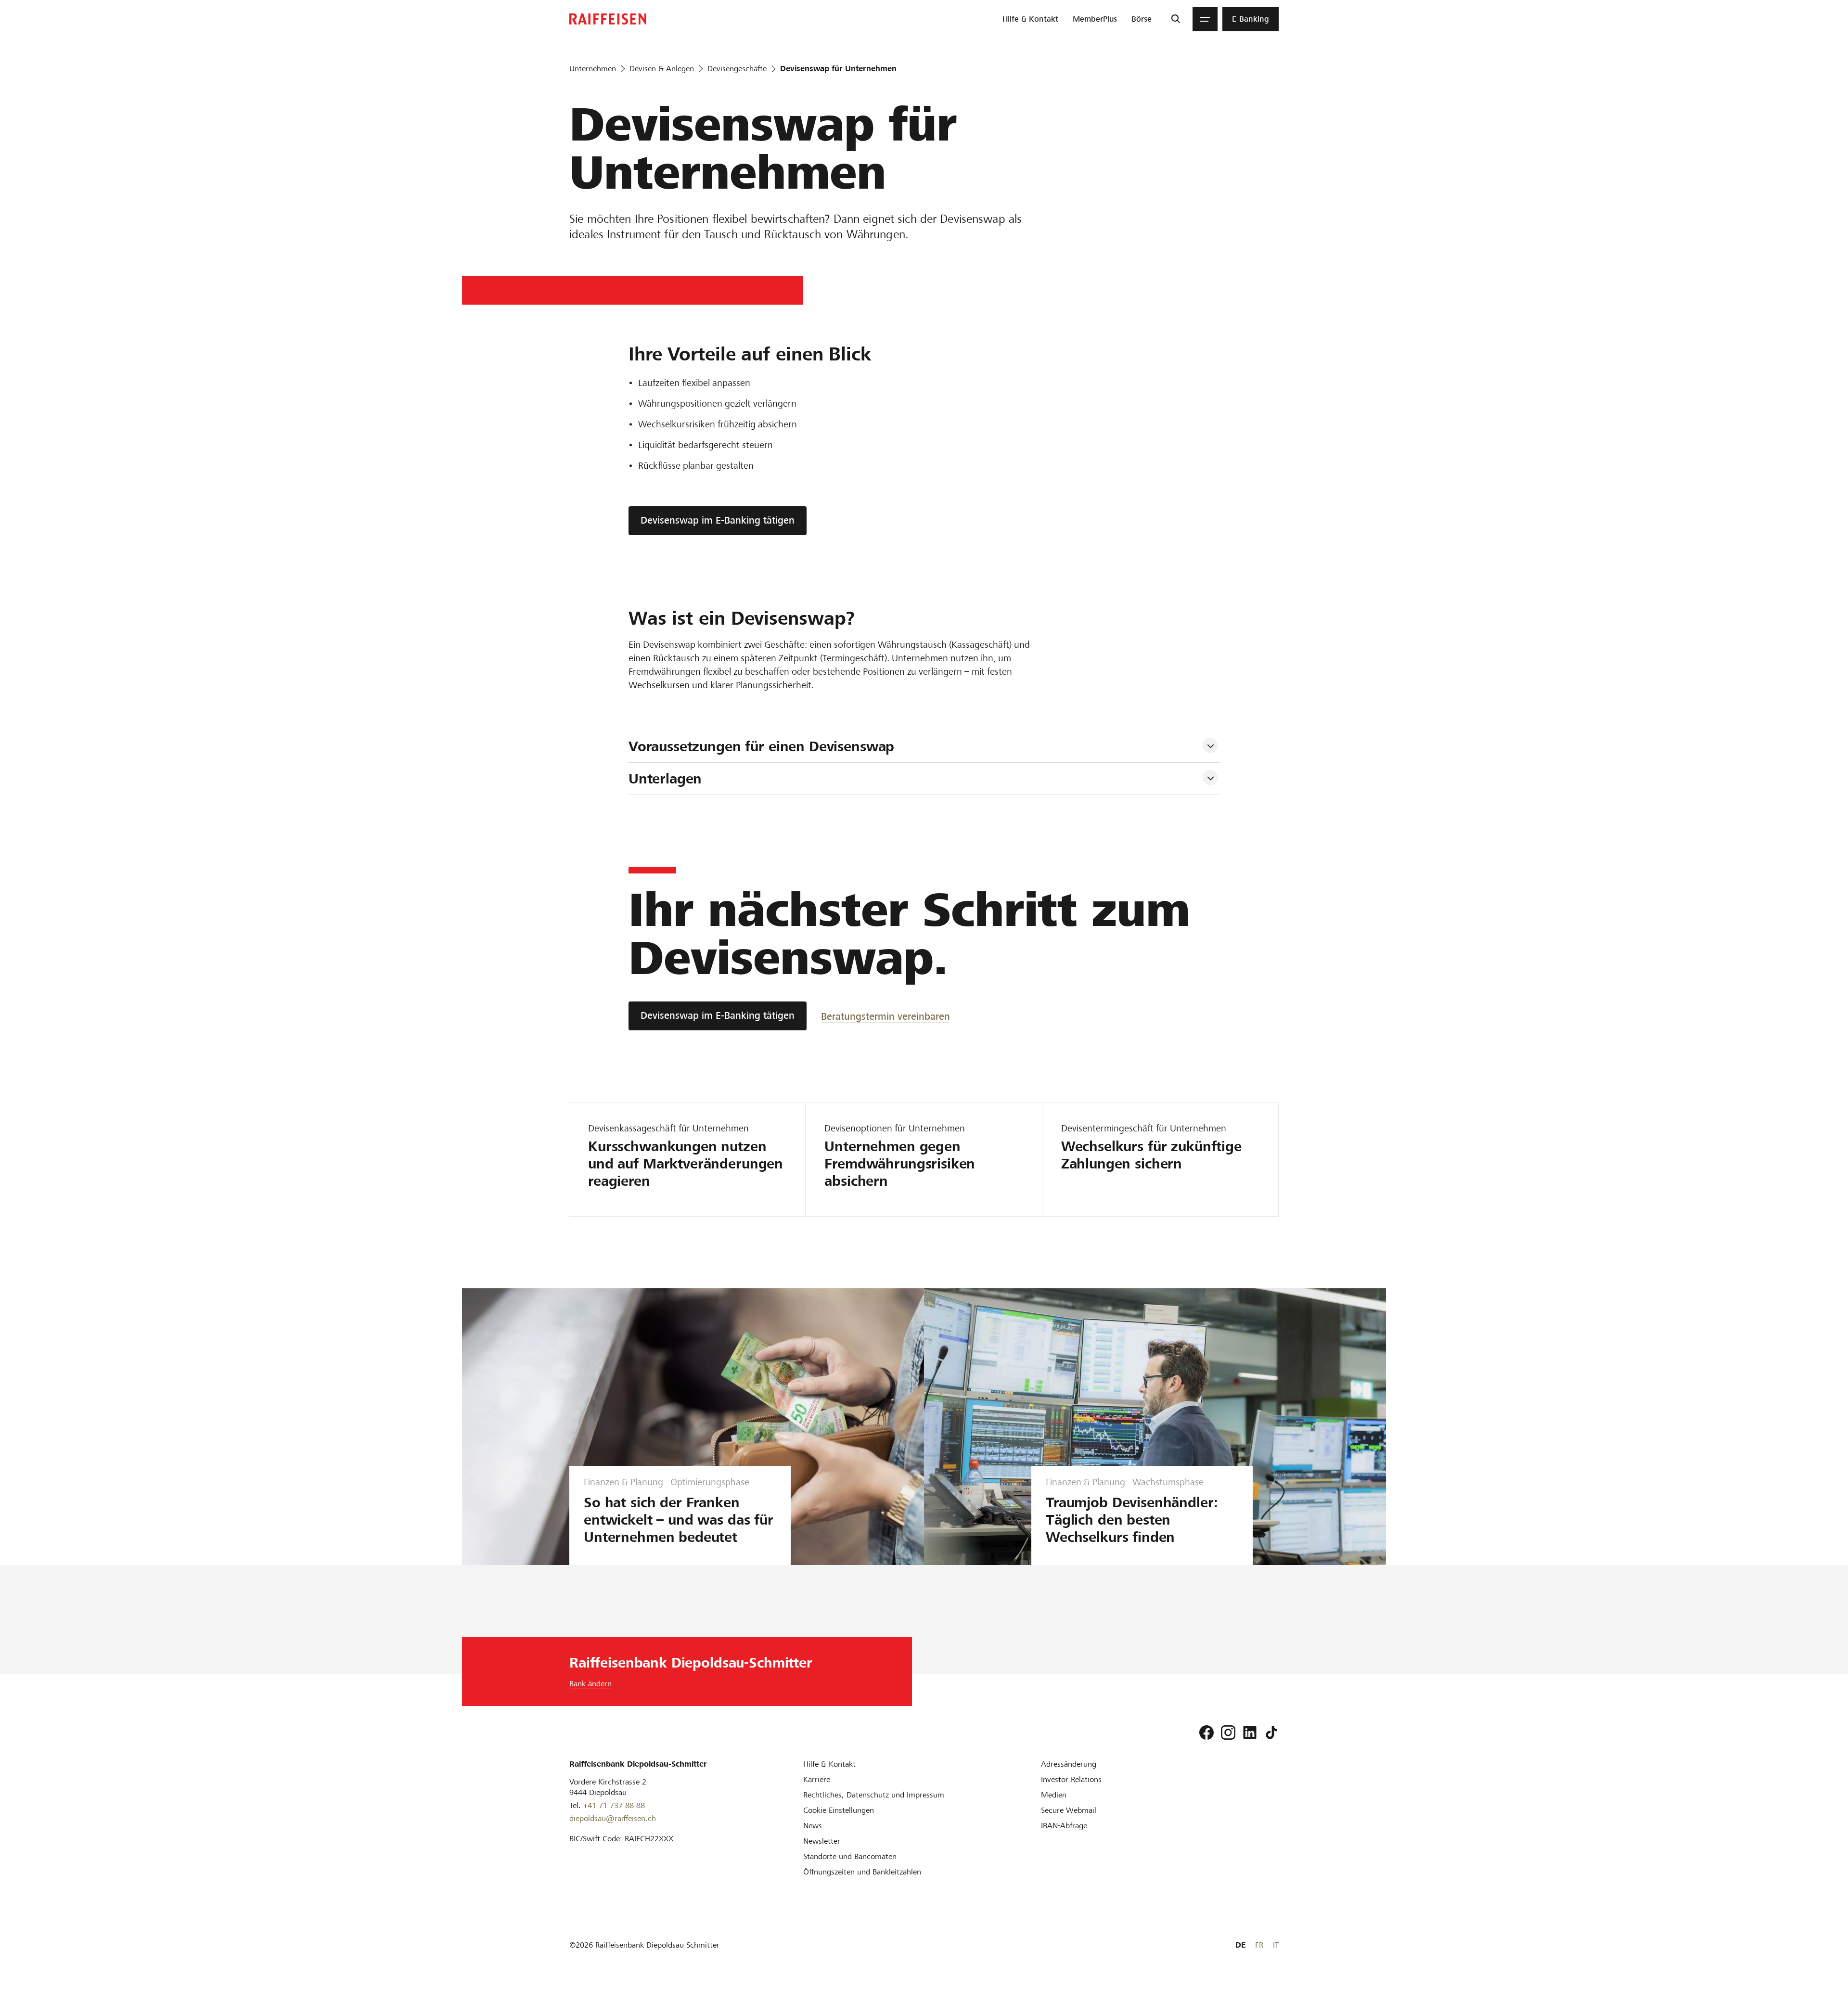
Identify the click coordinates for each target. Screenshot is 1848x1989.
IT (1276, 1945)
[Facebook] (1206, 1732)
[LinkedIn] (1250, 1732)
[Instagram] (1228, 1732)
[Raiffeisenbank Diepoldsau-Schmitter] (608, 19)
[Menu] (1205, 19)
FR (1259, 1945)
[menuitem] (1030, 19)
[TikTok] (1271, 1732)
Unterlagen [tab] (665, 779)
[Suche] (1175, 19)
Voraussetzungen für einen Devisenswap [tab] (761, 746)
